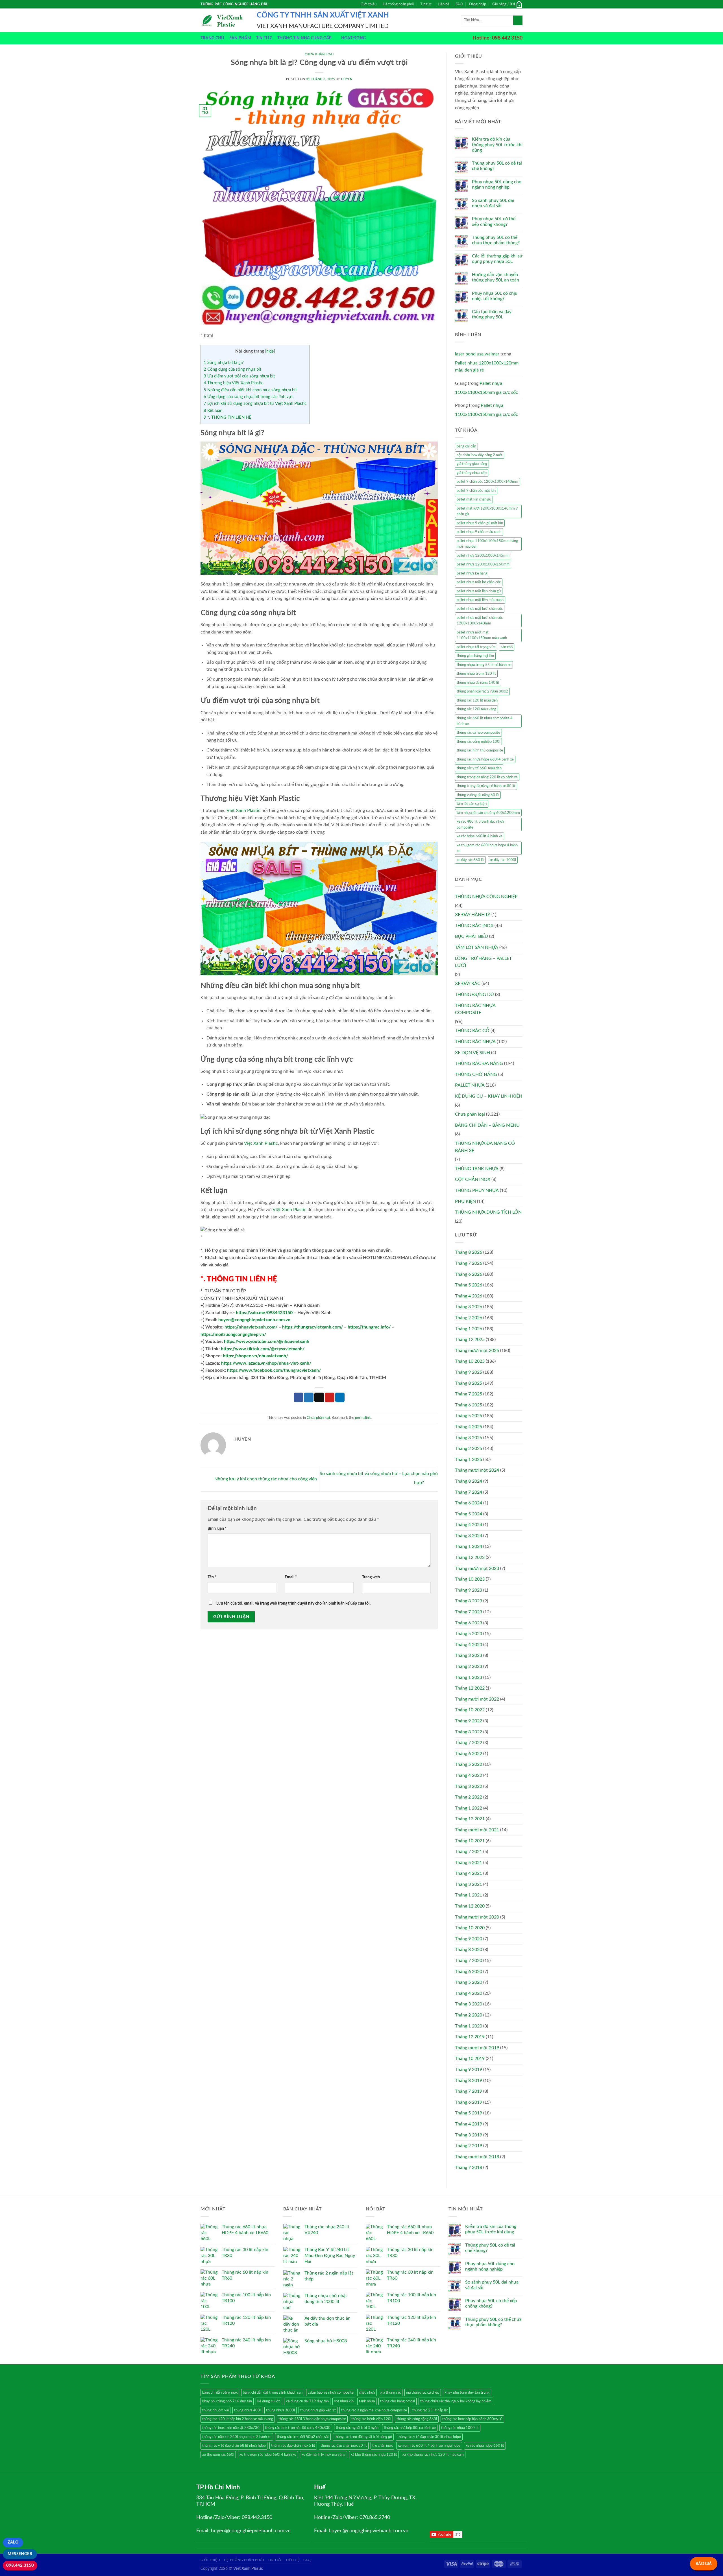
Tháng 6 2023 (469, 1623)
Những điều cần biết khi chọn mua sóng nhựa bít (250, 390)
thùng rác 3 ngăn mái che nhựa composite (374, 2410)
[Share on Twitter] (309, 1397)
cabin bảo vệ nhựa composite (331, 2393)
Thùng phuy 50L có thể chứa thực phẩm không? (496, 240)
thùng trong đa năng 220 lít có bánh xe (487, 777)
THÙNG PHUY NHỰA (477, 1190)
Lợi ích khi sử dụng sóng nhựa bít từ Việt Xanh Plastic (255, 404)
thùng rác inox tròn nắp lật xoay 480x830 (298, 2428)
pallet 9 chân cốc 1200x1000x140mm (487, 482)
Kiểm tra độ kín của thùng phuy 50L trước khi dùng (497, 145)
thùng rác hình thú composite (480, 750)
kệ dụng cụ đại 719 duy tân (307, 2401)
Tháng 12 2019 (470, 2037)
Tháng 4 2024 (469, 1525)
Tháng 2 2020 (469, 2015)
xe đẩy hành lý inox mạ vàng (324, 2455)
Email (291, 1577)
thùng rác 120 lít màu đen (477, 700)
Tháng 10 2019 (470, 2059)
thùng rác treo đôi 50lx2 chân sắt (303, 2437)
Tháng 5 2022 (469, 1764)
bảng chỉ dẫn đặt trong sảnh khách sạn (273, 2393)
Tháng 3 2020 (469, 2004)
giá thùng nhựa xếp (472, 473)
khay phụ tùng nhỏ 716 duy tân (227, 2401)
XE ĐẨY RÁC (468, 984)
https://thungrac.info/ (369, 1327)
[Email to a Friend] (319, 1397)
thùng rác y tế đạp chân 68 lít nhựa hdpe (234, 2446)
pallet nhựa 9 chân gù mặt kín (480, 523)
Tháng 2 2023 (469, 1666)
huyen (347, 79)
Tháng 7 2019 (469, 2091)
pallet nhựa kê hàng (472, 573)
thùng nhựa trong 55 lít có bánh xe (484, 665)
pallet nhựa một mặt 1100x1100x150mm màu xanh (482, 635)
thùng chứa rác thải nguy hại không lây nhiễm (456, 2401)
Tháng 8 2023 (469, 1601)
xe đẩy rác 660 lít (470, 860)
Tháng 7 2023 (469, 1612)
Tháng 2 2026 (469, 1318)
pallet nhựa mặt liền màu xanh (480, 600)
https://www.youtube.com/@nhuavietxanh (267, 1341)
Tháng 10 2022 (470, 1710)
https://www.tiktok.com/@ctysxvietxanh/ (263, 1349)
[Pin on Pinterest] (330, 1397)
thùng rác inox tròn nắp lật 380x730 (231, 2428)
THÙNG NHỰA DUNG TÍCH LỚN (488, 1212)
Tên (212, 1577)
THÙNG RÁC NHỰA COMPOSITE (475, 1009)
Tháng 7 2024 (469, 1492)
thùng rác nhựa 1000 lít (460, 2428)
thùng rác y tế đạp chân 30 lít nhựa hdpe (429, 2437)
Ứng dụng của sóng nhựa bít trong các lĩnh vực (249, 397)
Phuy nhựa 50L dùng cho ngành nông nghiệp (497, 184)
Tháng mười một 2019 (477, 2048)
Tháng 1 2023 (469, 1677)
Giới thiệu (369, 4)
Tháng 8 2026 (469, 1252)
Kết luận (213, 411)
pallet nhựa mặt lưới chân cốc (480, 609)
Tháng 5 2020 (469, 1982)
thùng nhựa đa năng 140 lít (478, 683)
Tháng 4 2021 (469, 1873)
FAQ (459, 4)
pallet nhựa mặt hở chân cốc (479, 582)
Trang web (371, 1577)
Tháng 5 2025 (469, 1416)
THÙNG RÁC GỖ (472, 1031)
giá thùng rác (391, 2393)
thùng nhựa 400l (247, 2410)
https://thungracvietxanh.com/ (312, 1327)
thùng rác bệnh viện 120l (371, 2419)
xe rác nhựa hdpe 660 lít (485, 2446)
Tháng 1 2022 (469, 1808)
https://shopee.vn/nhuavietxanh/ (255, 1356)
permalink (363, 1418)
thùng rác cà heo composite (478, 733)
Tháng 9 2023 (469, 1590)
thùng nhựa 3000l (280, 2410)
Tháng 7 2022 (469, 1743)
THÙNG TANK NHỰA (477, 1169)
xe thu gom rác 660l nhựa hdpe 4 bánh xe (487, 848)
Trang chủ (212, 38)
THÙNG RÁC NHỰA (475, 1042)
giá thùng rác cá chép (423, 2393)
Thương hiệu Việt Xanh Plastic (233, 383)
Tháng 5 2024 (469, 1514)
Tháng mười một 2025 (477, 1351)
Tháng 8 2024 (469, 1481)
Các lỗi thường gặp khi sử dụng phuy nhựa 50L (497, 259)
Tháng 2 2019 (469, 2146)
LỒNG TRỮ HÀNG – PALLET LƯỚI (483, 962)
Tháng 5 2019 (469, 2113)
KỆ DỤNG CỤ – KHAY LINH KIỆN (489, 1096)
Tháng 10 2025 (470, 1361)
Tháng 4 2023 (469, 1645)
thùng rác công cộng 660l (417, 2419)
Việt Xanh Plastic (243, 810)
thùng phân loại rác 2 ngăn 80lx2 (482, 691)
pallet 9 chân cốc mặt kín (476, 491)
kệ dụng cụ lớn (269, 2401)
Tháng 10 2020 (470, 1928)
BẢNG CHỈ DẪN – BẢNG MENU (487, 1125)
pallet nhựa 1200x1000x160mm (483, 564)
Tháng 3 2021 (469, 1884)
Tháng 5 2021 (469, 1863)
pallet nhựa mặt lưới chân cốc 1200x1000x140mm (480, 620)
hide (270, 351)
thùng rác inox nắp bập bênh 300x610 (472, 2419)
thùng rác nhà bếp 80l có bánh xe (410, 2428)
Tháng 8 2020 (469, 1950)
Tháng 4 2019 (469, 2124)
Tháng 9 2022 (469, 1721)
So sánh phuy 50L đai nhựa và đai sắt (493, 203)
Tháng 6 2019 (469, 2102)
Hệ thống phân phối (398, 4)
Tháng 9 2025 (469, 1372)
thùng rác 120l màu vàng (476, 709)
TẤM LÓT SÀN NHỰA (477, 947)
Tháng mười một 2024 (477, 1470)
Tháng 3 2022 (469, 1786)
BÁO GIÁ (704, 2564)
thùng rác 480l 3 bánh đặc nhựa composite (312, 2419)
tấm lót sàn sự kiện (472, 804)
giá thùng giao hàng (472, 464)
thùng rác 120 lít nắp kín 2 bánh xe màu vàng (238, 2419)
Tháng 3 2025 (469, 1438)
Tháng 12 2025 (470, 1340)
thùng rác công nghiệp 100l (478, 742)
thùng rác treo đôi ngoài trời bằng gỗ (363, 2437)
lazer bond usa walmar (477, 354)
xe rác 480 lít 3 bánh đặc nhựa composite (480, 824)
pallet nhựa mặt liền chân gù (479, 591)
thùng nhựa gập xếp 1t (318, 2410)
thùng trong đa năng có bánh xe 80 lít (486, 786)
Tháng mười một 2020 (477, 1917)
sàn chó (507, 647)
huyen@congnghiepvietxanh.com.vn (254, 1320)
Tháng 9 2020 (469, 1939)
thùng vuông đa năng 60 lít (478, 795)
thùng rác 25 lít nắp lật (430, 2410)
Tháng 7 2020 (469, 1961)
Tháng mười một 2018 (477, 2157)
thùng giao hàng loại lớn (475, 656)
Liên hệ (444, 4)
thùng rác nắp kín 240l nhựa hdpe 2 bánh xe (237, 2437)
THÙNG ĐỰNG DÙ (474, 995)
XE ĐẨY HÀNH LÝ (473, 915)
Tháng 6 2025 (469, 1405)
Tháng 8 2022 (469, 1732)
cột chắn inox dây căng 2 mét (480, 455)
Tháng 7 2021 (469, 1852)
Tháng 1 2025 (469, 1459)
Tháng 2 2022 (469, 1797)
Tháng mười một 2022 (477, 1699)
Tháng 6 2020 (469, 1972)
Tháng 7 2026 (469, 1263)
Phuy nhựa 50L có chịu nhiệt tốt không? (495, 296)
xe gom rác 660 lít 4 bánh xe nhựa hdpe (429, 2446)
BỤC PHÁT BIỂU (472, 936)
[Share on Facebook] (299, 1397)
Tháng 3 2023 (469, 1655)
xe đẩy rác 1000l (503, 860)
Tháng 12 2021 (470, 1819)
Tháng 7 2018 (469, 2168)
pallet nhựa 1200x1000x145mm (483, 556)
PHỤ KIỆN (465, 1201)
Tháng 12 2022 (470, 1688)
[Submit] (518, 20)
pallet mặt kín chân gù (474, 499)
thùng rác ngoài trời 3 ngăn (357, 2428)
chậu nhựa (367, 2393)
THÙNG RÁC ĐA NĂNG (479, 1063)
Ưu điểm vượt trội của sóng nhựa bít (239, 376)
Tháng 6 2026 (469, 1274)
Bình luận (217, 1529)
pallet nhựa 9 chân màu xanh (479, 532)
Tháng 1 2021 (469, 1895)
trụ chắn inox (382, 2446)
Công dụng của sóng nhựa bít (232, 369)
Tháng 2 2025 (469, 1448)
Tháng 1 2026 (469, 1329)
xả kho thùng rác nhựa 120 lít (374, 2455)
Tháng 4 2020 (469, 1993)
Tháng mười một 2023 (477, 1568)
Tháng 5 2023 (469, 1634)
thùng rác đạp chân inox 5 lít (293, 2446)
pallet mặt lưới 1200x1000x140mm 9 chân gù (487, 511)
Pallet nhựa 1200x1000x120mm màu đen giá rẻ (487, 367)
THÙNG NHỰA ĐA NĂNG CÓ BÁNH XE (485, 1147)
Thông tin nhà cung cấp (304, 38)
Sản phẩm (240, 38)
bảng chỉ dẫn (466, 446)
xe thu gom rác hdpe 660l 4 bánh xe (268, 2455)
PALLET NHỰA (470, 1085)
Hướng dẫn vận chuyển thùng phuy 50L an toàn (496, 277)
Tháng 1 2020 (469, 2026)
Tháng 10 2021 (470, 1841)
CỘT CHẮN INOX (473, 1179)
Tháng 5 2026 (469, 1285)
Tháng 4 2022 (469, 1775)
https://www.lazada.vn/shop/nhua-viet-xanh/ (266, 1363)
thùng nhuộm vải (215, 2410)
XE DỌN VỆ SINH (472, 1053)
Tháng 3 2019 (469, 2135)
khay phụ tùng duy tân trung (467, 2393)
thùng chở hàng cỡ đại (398, 2401)
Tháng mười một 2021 (477, 1830)
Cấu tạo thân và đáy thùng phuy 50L (492, 314)
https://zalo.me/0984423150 (264, 1313)
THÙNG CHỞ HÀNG (476, 1074)
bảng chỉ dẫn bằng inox (220, 2393)
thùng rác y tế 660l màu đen (479, 768)
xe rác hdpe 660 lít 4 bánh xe (480, 836)
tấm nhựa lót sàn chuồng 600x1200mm (488, 813)
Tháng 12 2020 (470, 1906)
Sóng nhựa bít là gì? (224, 363)
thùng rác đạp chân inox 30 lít (344, 2446)
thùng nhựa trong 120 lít (476, 674)
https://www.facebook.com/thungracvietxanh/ (274, 1370)
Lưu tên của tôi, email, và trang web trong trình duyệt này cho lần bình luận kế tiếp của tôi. (293, 1603)
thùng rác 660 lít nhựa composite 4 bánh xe (485, 721)
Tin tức (426, 4)
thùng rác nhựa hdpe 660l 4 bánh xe (485, 759)
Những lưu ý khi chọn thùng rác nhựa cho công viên (265, 1479)
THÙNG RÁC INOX (474, 926)
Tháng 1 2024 (469, 1546)
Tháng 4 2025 (469, 1427)
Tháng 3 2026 (469, 1307)
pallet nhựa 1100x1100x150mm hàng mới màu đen (487, 544)
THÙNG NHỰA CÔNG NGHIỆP (486, 897)
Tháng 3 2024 (469, 1536)
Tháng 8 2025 (469, 1383)
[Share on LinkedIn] (340, 1397)
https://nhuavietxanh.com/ (251, 1327)
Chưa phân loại (319, 54)
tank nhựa (367, 2401)
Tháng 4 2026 (469, 1296)
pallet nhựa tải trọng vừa (476, 647)
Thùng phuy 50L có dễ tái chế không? (497, 166)
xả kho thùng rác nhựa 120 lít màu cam (433, 2455)
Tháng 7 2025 (469, 1394)
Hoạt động (354, 38)
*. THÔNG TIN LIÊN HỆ (227, 417)
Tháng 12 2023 (470, 1557)
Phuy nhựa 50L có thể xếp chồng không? (494, 221)
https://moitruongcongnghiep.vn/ (233, 1334)
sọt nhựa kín (344, 2401)
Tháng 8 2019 (469, 2081)
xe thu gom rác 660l (218, 2455)
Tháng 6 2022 (469, 1754)
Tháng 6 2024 (469, 1503)
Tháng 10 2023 (470, 1579)
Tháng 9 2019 (469, 2070)
